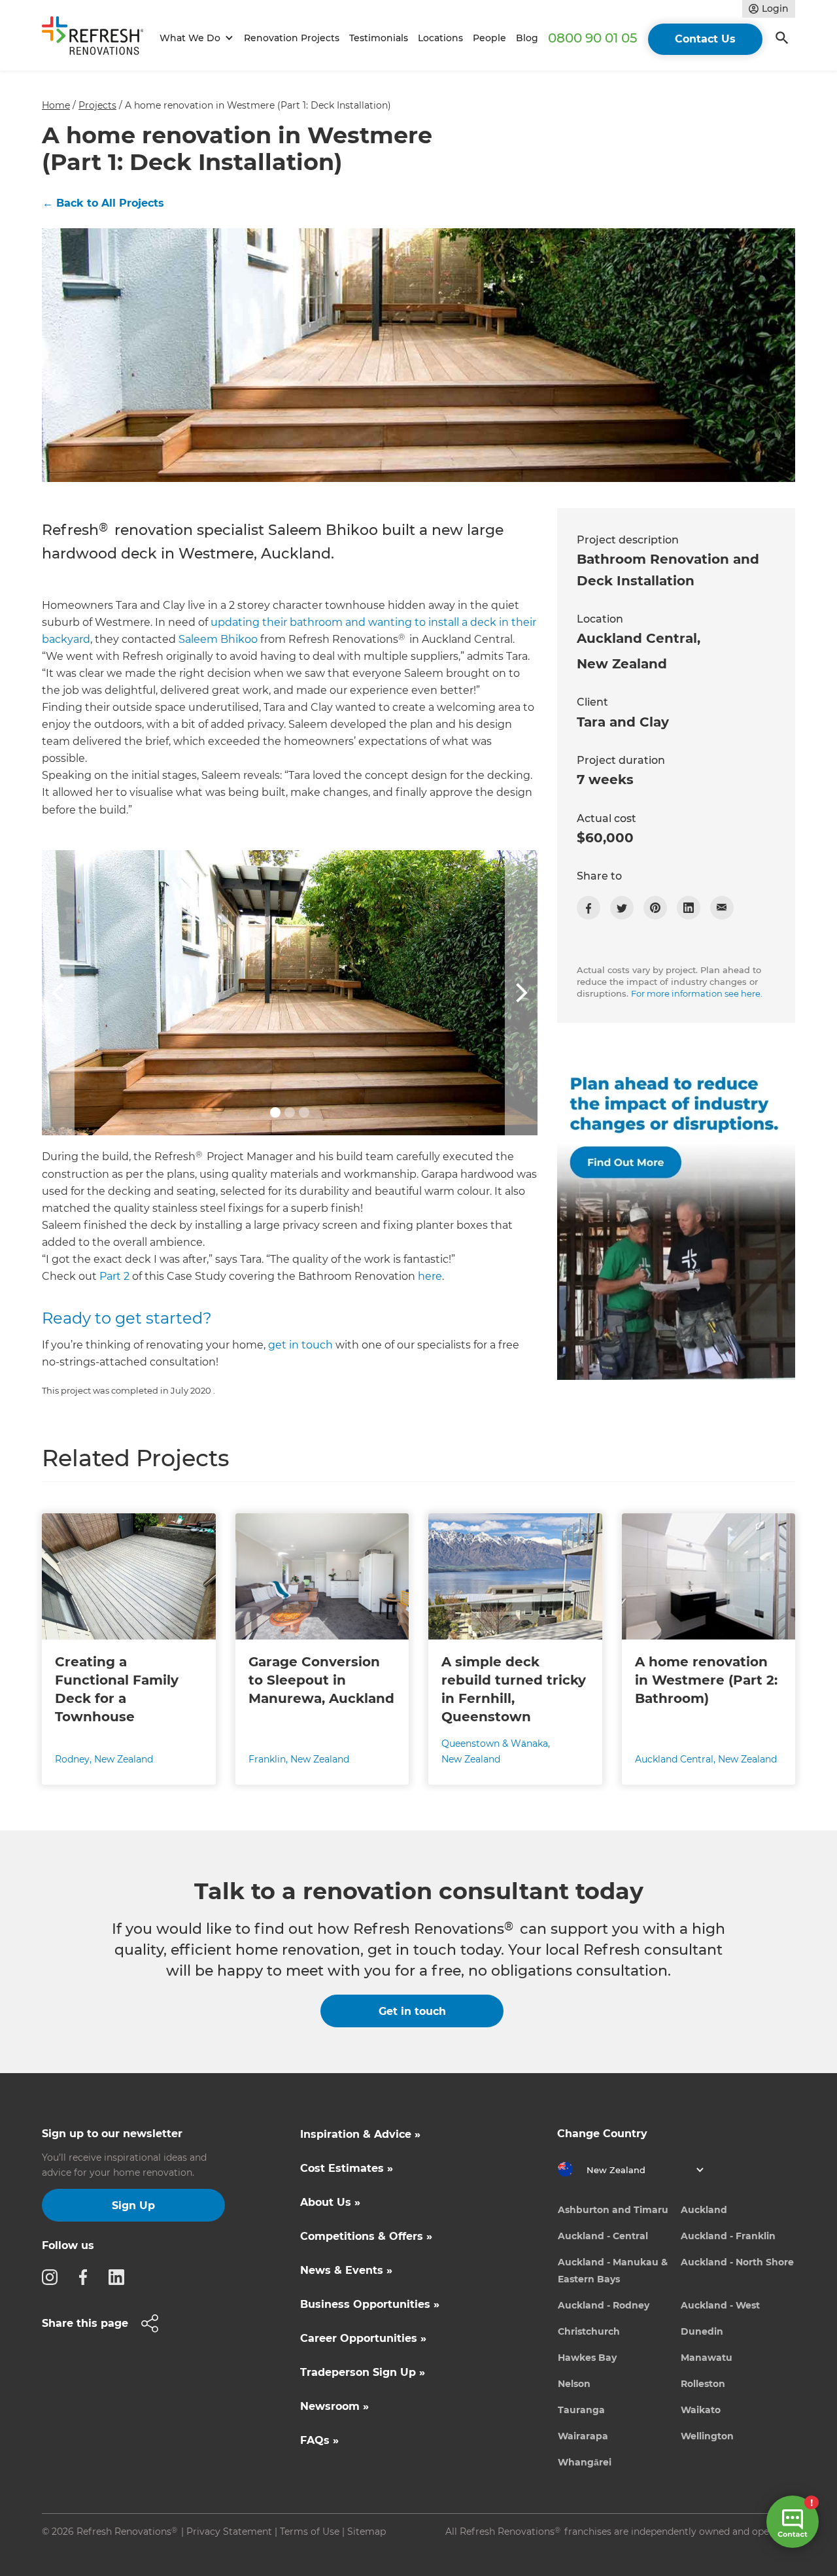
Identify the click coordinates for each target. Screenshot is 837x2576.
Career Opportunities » (363, 2338)
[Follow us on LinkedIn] (120, 2276)
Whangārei (585, 2462)
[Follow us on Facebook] (87, 2276)
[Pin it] (655, 908)
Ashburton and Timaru (613, 2210)
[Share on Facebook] (589, 908)
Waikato (701, 2410)
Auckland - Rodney (604, 2305)
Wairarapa (583, 2436)
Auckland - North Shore (737, 2262)
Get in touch (412, 2011)
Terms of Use (310, 2532)
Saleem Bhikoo (218, 639)
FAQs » (319, 2440)
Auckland (704, 2210)
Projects (97, 105)
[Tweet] (622, 908)
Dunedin (702, 2331)
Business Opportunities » (370, 2304)
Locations (440, 38)
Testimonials (379, 38)
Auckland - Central (603, 2236)
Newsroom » (334, 2406)
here (430, 1276)
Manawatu (707, 2358)
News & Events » (346, 2270)
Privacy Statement (229, 2532)
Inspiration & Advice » (360, 2134)
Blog (527, 38)
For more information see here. (697, 993)
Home (56, 105)
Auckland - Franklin (728, 2236)
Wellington (707, 2436)
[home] (98, 38)
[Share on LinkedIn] (689, 908)
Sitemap (367, 2532)
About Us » (330, 2202)
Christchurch (589, 2331)
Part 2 (114, 1276)
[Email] (722, 908)
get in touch (300, 1345)
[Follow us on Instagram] (54, 2276)
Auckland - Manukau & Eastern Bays (613, 2271)
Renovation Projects (292, 38)
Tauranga (581, 2410)
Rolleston (703, 2384)
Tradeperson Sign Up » (363, 2372)
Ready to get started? (127, 1318)
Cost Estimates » (347, 2168)
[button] (195, 38)
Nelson (574, 2384)
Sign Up (133, 2206)
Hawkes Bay (587, 2358)
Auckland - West (720, 2305)
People (489, 38)
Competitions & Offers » (366, 2236)
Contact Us (705, 39)
